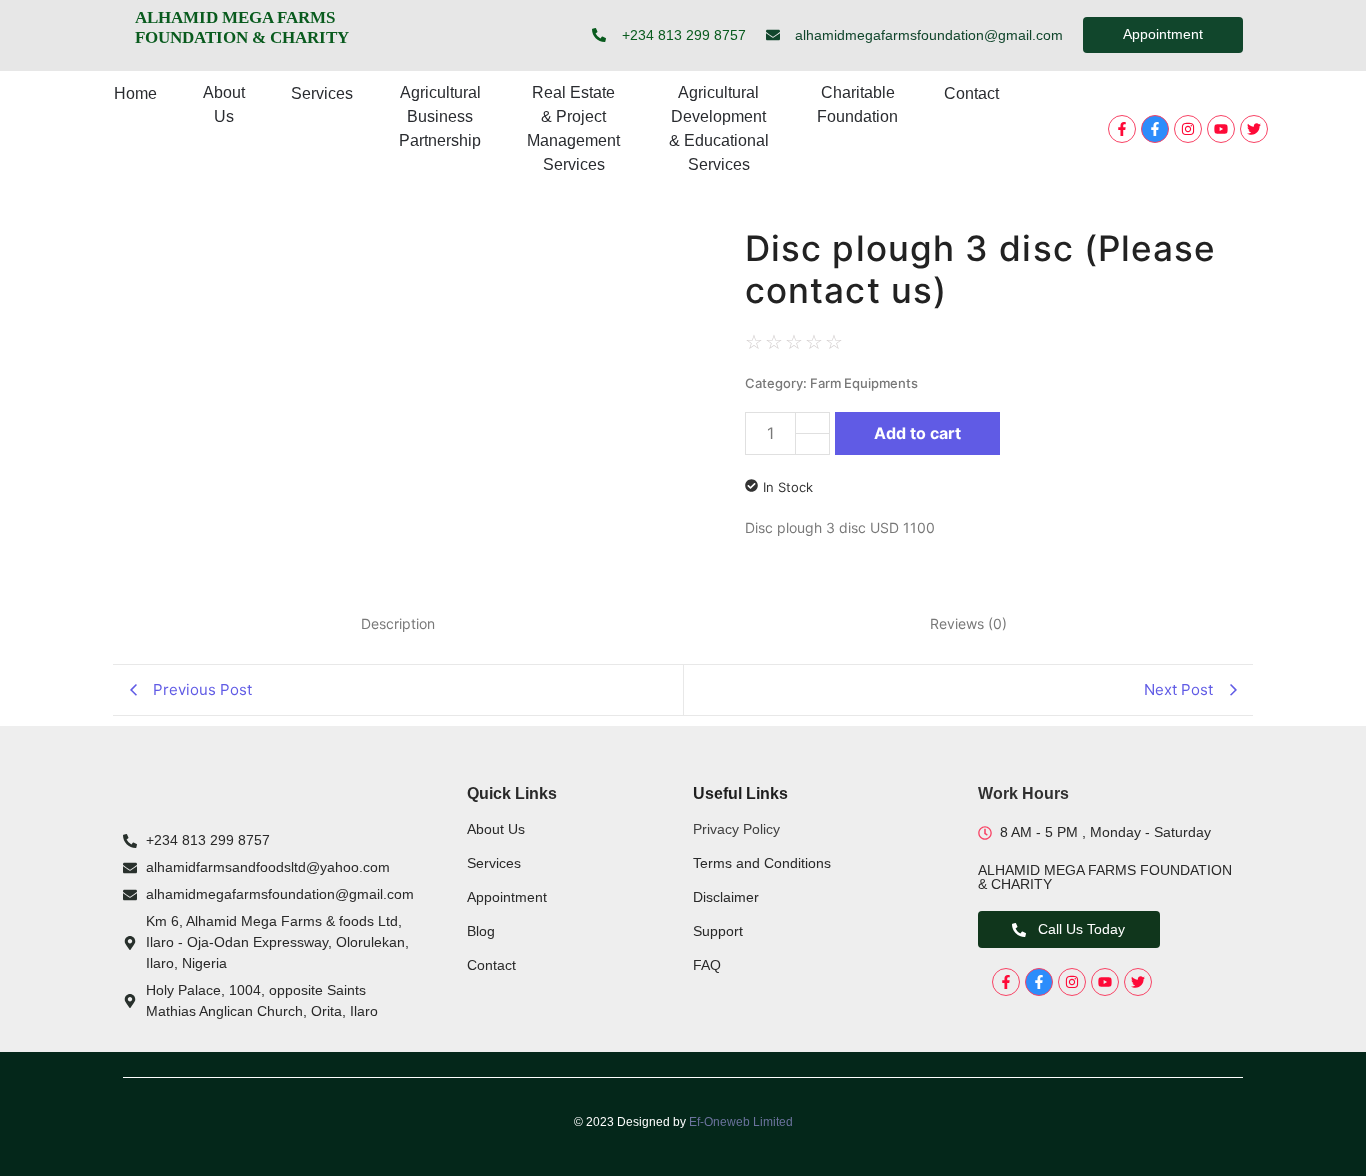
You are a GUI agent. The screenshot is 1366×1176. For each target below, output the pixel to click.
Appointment (507, 897)
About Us (224, 104)
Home (135, 93)
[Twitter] (1254, 129)
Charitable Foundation (857, 104)
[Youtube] (1221, 129)
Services (322, 93)
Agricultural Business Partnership (440, 116)
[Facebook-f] (1122, 129)
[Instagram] (1188, 129)
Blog (481, 931)
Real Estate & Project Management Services (573, 128)
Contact (971, 93)
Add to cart (917, 433)
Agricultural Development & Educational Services (719, 128)
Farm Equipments (864, 383)
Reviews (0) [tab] (968, 623)
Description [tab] (398, 623)
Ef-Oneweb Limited (741, 1122)
